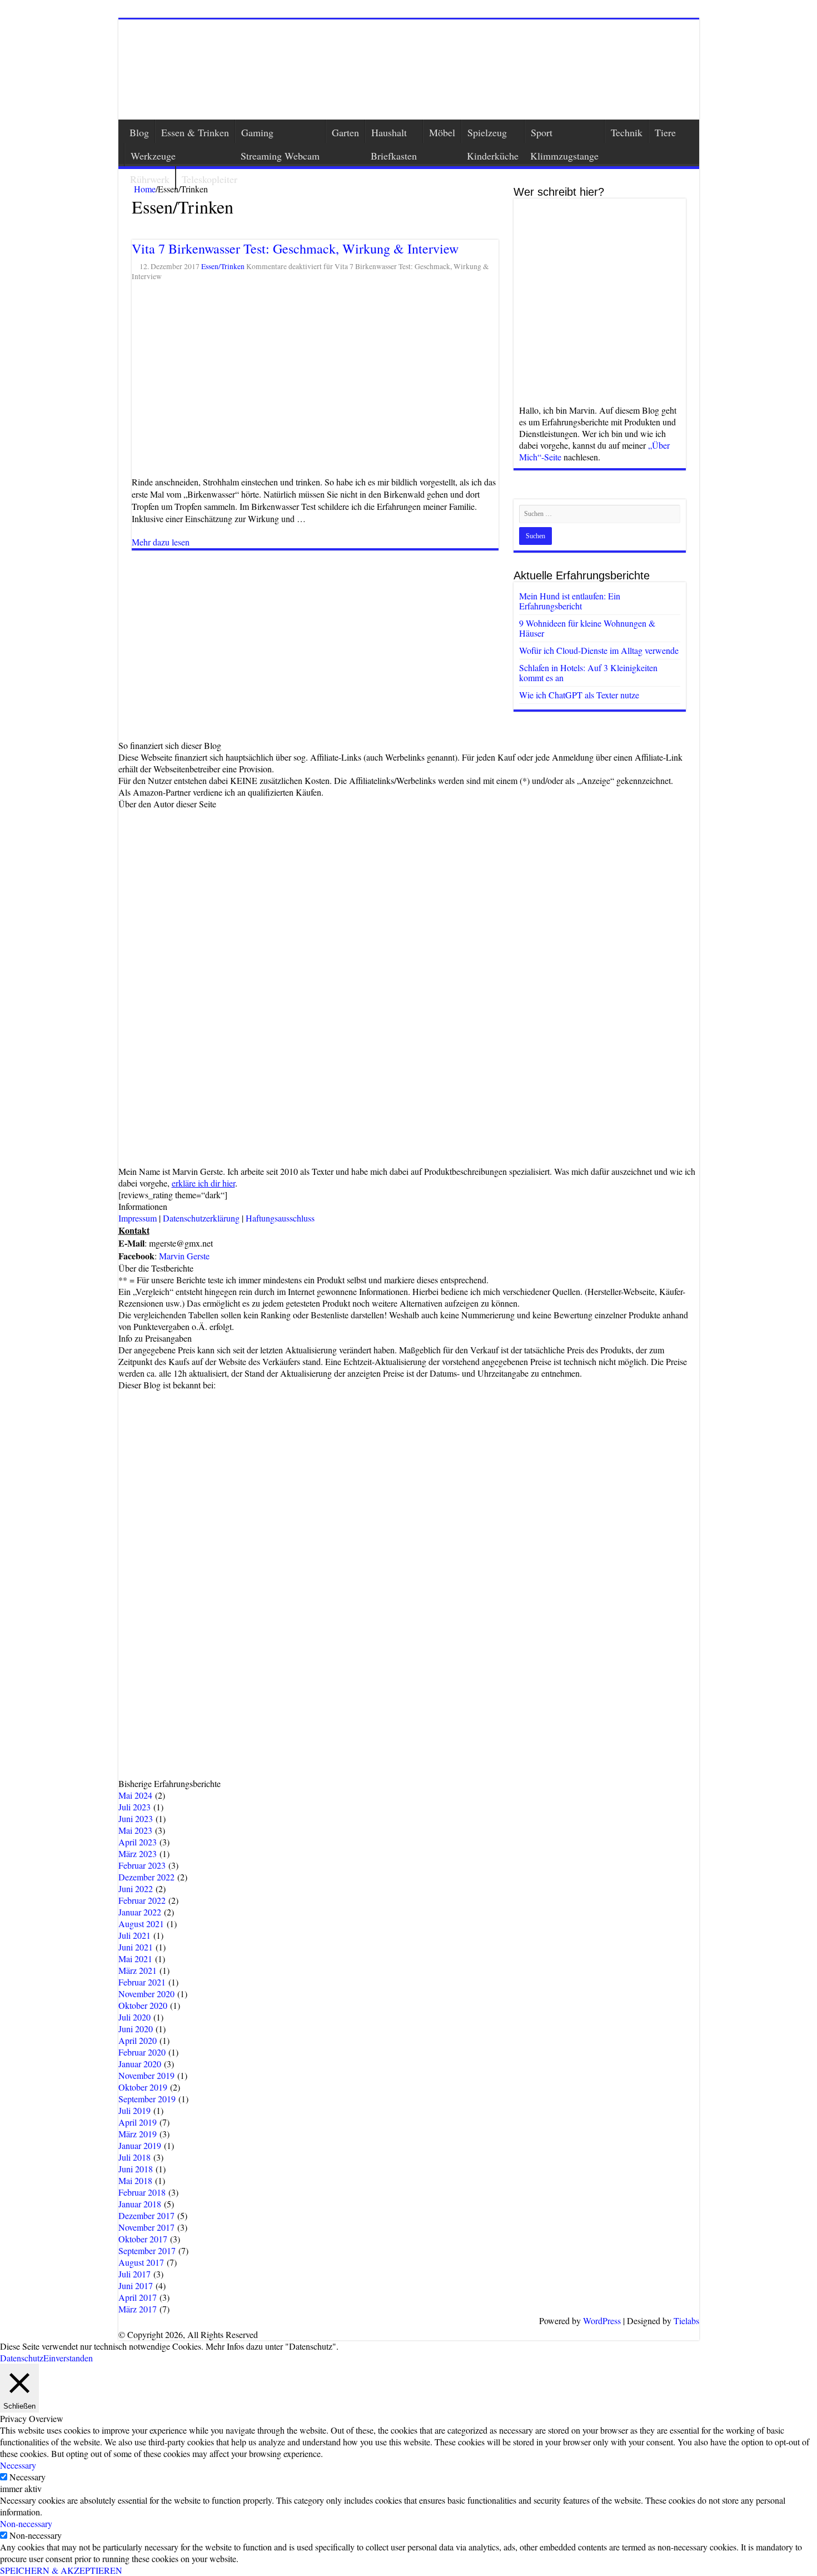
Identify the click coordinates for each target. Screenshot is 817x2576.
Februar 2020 (142, 2052)
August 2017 (141, 2262)
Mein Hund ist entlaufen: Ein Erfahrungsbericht (570, 601)
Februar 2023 (142, 1865)
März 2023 (138, 1853)
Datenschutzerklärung (201, 1218)
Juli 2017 (134, 2274)
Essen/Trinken (223, 266)
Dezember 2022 (146, 1877)
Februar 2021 (142, 1982)
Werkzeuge (153, 156)
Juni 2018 (136, 2169)
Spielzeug (487, 132)
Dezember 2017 (146, 2215)
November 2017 (146, 2227)
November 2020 (146, 1994)
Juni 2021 (136, 1947)
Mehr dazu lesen (161, 542)
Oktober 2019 (143, 2087)
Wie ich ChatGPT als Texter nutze (579, 695)
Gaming (257, 132)
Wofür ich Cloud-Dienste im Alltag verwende (599, 650)
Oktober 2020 (143, 2005)
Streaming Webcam (280, 156)
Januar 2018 (140, 2204)
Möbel (442, 132)
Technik (627, 132)
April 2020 (138, 2040)
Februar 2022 (142, 1900)
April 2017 (138, 2297)
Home (144, 189)
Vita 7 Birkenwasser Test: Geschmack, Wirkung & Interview (295, 249)
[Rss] (328, 2322)
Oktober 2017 (143, 2239)
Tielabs (686, 2321)
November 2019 (146, 2075)
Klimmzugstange (564, 156)
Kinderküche (493, 156)
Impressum (138, 1218)
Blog (139, 132)
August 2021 (141, 1924)
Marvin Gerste (184, 1256)
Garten (345, 132)
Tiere (665, 132)
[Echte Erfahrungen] (409, 70)
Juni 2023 (136, 1818)
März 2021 (138, 1970)
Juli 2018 (134, 2157)
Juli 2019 (134, 2110)
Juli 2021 (134, 1935)
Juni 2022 (136, 1888)
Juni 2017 (136, 2285)
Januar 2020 (140, 2064)
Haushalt (389, 132)
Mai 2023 (135, 1830)
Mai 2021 (135, 1959)
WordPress (602, 2321)
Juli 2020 (134, 2017)
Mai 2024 (135, 1795)
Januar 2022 (140, 1912)
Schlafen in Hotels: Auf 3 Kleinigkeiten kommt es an (588, 672)
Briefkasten (394, 156)
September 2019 (147, 2099)
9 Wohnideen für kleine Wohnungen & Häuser (587, 628)
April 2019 (138, 2122)
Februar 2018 (142, 2192)
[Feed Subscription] (135, 224)
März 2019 (138, 2134)
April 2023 (138, 1842)
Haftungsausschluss (280, 1218)
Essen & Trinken (195, 132)
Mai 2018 (135, 2180)
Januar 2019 (140, 2145)
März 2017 (138, 2309)
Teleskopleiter (210, 179)
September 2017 (147, 2250)
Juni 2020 (136, 2029)
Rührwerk (150, 179)
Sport (542, 132)
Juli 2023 (134, 1807)
